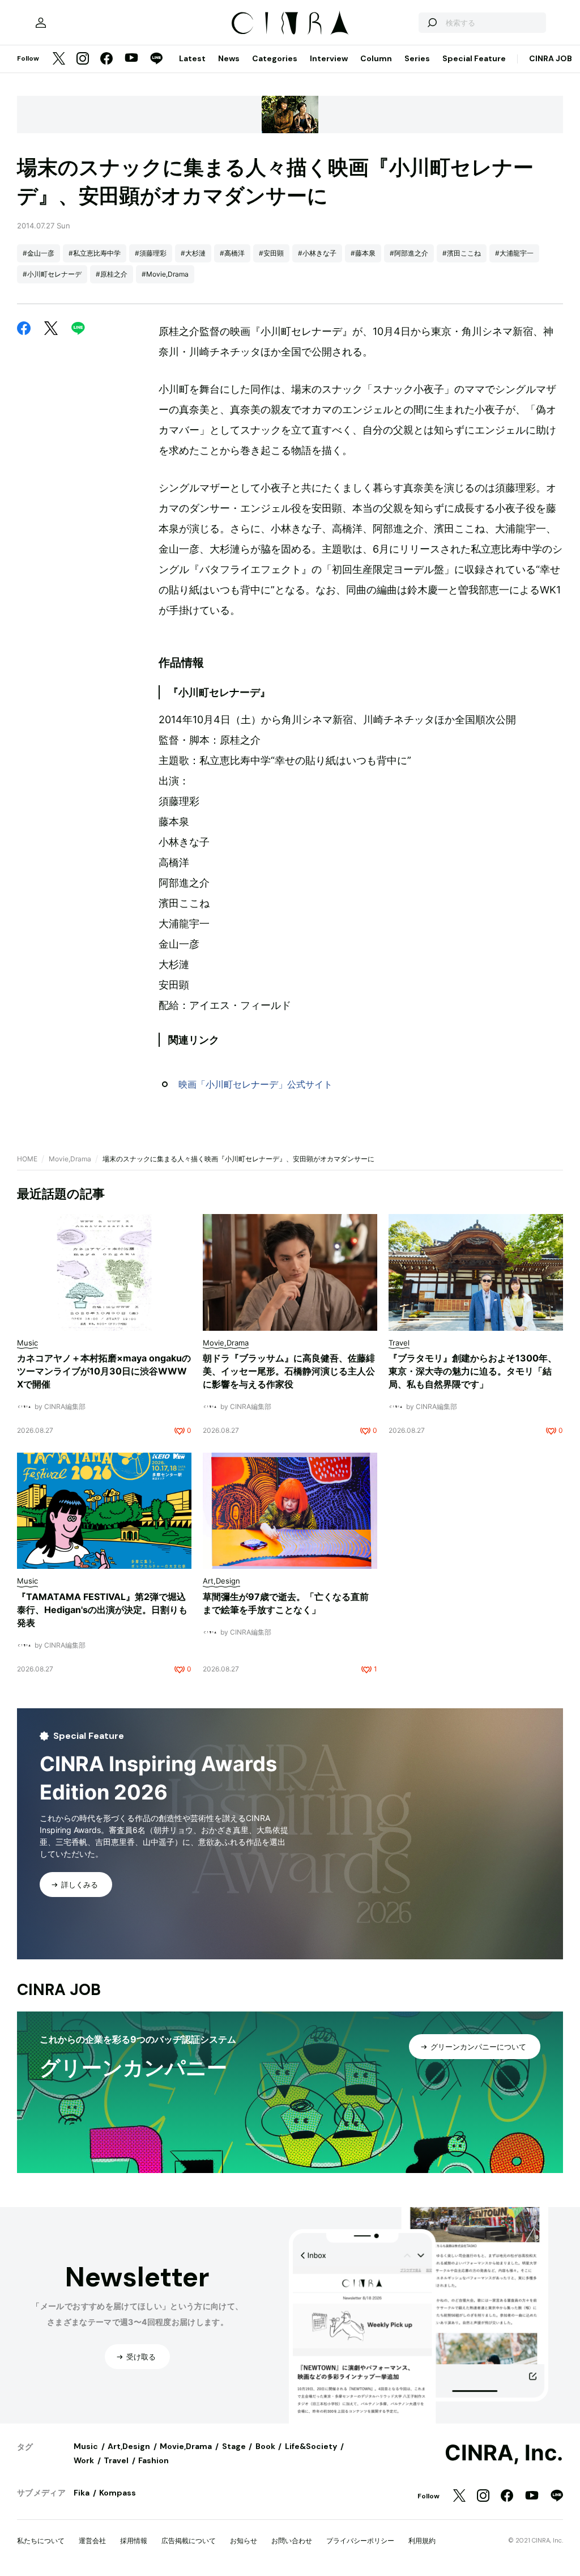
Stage (234, 2446)
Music (86, 2446)
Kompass (118, 2493)
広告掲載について (189, 2541)
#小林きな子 (317, 253)
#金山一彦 (39, 253)
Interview (329, 58)
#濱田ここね (462, 253)
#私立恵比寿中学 (95, 253)
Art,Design (129, 2446)
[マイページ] (41, 23)
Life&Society (311, 2446)
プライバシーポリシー (360, 2541)
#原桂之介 (112, 274)
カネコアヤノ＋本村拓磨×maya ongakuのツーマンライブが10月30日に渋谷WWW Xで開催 (104, 1371)
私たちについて (41, 2541)
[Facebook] (106, 59)
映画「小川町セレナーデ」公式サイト (255, 1084)
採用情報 (134, 2541)
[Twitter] (59, 59)
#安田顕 (271, 253)
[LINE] (156, 59)
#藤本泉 (363, 253)
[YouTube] (131, 59)
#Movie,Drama (165, 274)
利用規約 (422, 2541)
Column (376, 58)
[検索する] (432, 23)
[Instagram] (83, 59)
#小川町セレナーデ (52, 274)
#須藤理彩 (151, 253)
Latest (192, 58)
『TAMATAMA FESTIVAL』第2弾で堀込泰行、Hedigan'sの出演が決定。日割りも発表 (102, 1610)
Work (84, 2460)
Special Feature (474, 58)
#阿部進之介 (409, 253)
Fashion (153, 2460)
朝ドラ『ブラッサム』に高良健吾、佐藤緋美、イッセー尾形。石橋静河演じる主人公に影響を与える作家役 (289, 1371)
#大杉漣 (193, 253)
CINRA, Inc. (504, 2453)
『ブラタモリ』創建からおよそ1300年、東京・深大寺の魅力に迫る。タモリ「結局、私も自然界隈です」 (473, 1371)
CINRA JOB (551, 58)
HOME (27, 1159)
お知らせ (244, 2541)
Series (417, 58)
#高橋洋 (232, 253)
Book (265, 2446)
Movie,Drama (70, 1159)
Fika (82, 2493)
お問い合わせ (292, 2541)
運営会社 (92, 2541)
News (229, 58)
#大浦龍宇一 (514, 253)
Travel (116, 2460)
